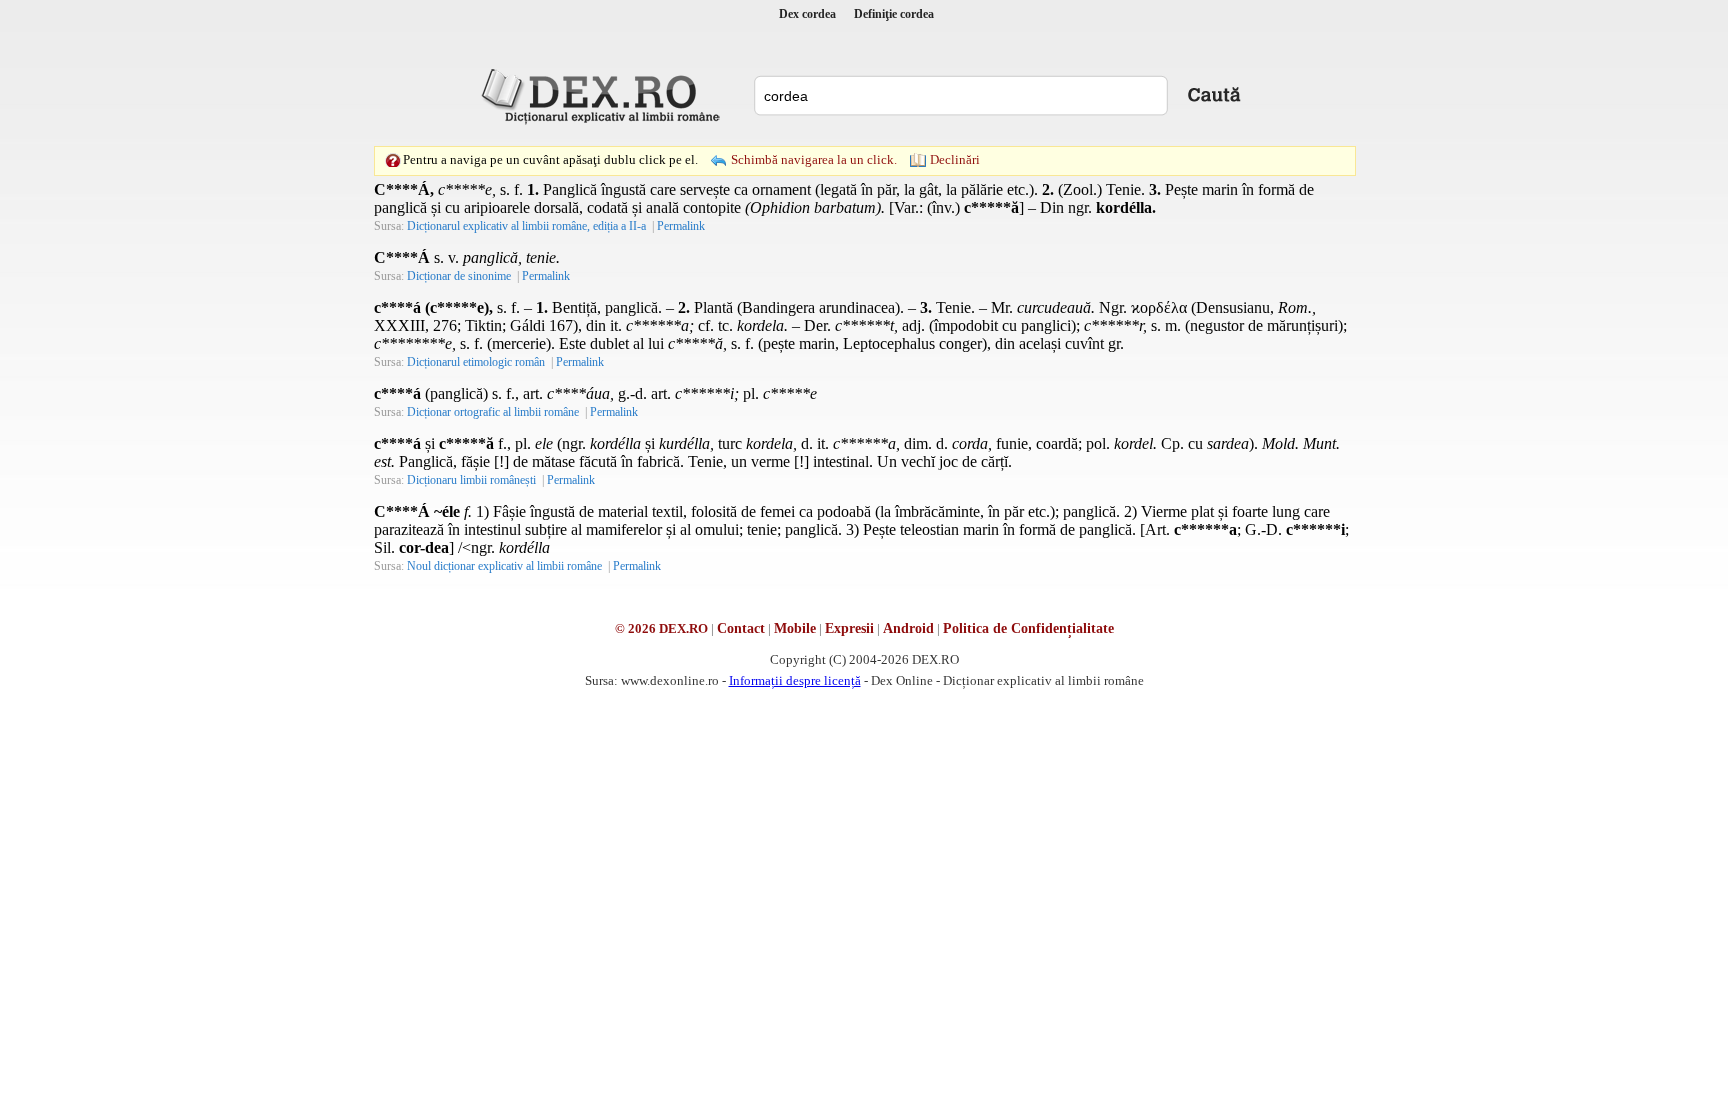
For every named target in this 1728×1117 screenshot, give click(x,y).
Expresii (849, 628)
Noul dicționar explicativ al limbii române (504, 566)
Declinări (955, 159)
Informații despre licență (795, 680)
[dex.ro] (604, 95)
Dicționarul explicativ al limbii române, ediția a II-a (526, 226)
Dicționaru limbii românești (471, 480)
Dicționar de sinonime (459, 276)
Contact (741, 628)
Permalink (681, 226)
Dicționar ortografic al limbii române (493, 412)
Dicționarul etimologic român (476, 362)
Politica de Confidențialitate (1028, 628)
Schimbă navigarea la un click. (814, 159)
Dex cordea (807, 14)
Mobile (795, 628)
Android (908, 628)
